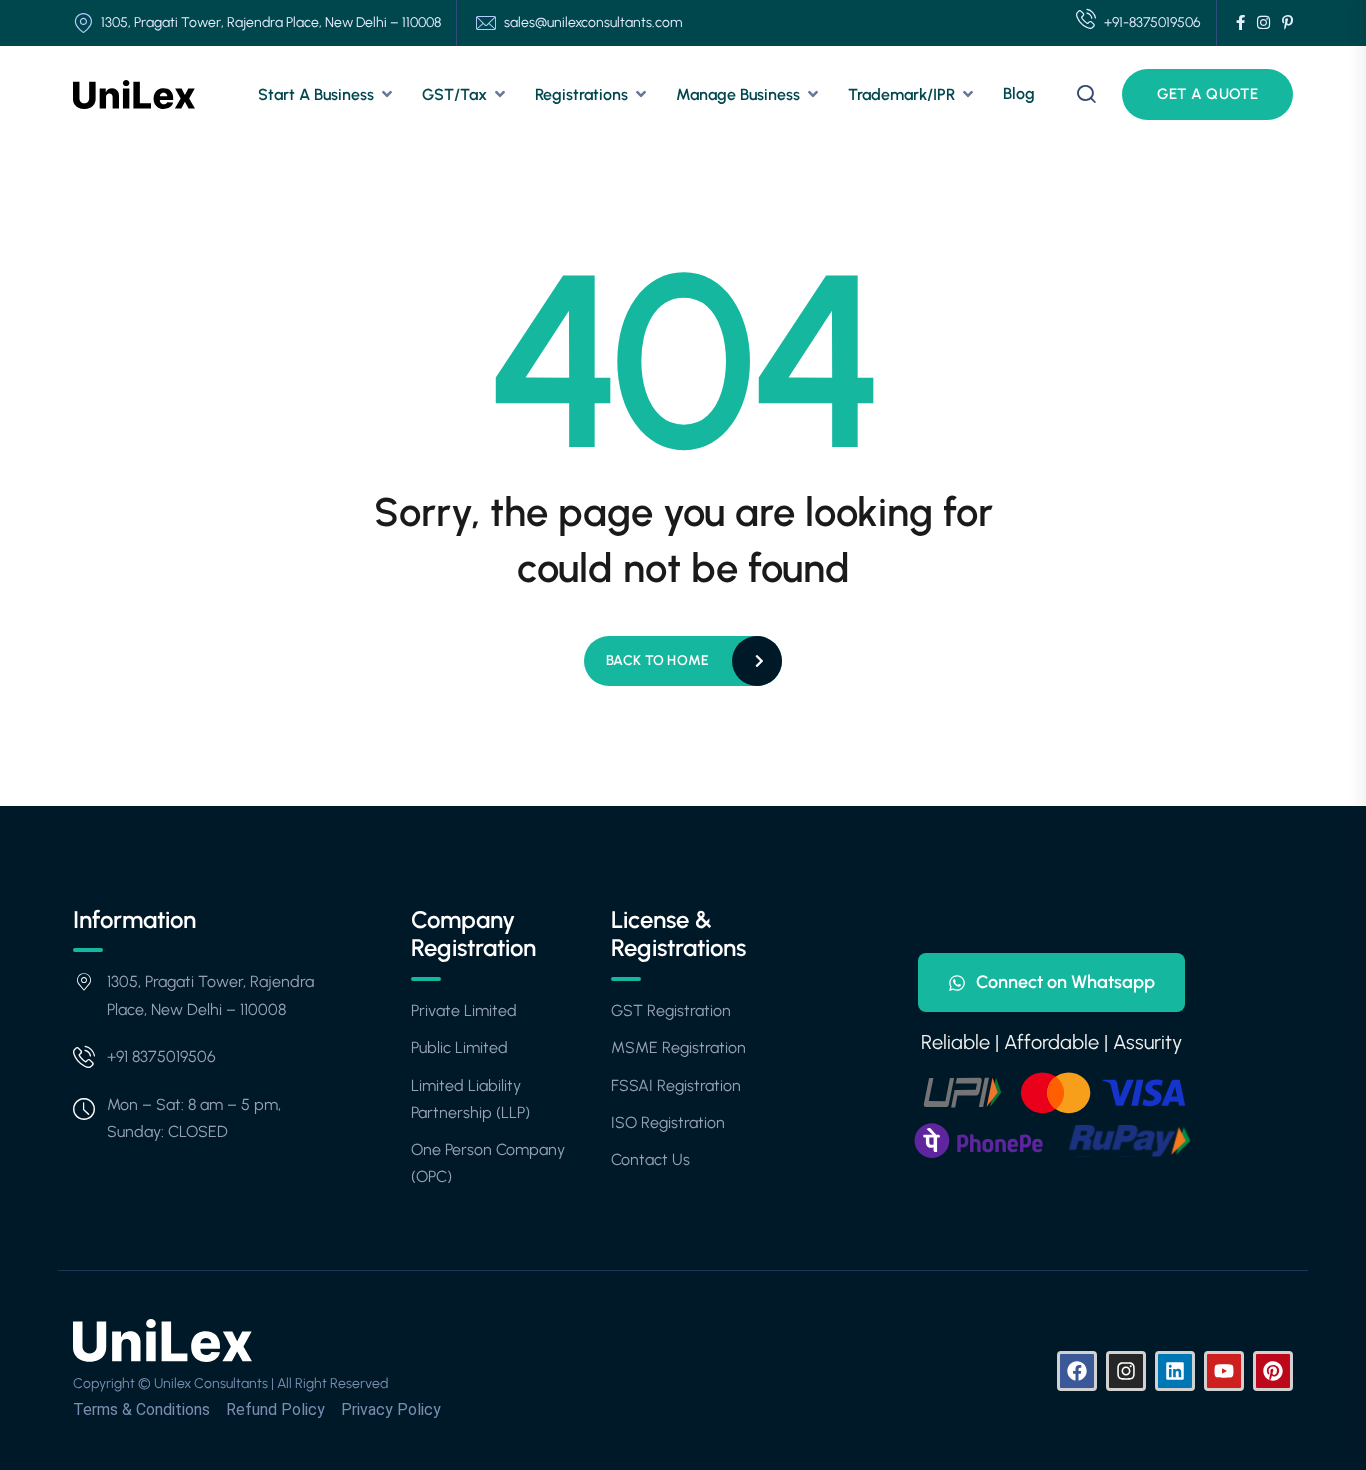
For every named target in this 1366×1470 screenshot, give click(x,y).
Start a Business (316, 94)
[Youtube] (1224, 1371)
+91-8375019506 (1152, 22)
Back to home (657, 660)
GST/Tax (454, 94)
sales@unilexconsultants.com (593, 22)
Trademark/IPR (901, 94)
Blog (1019, 93)
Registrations (581, 94)
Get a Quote (1207, 94)
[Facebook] (1077, 1371)
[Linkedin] (1175, 1371)
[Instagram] (1126, 1371)
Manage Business (738, 94)
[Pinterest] (1273, 1371)
